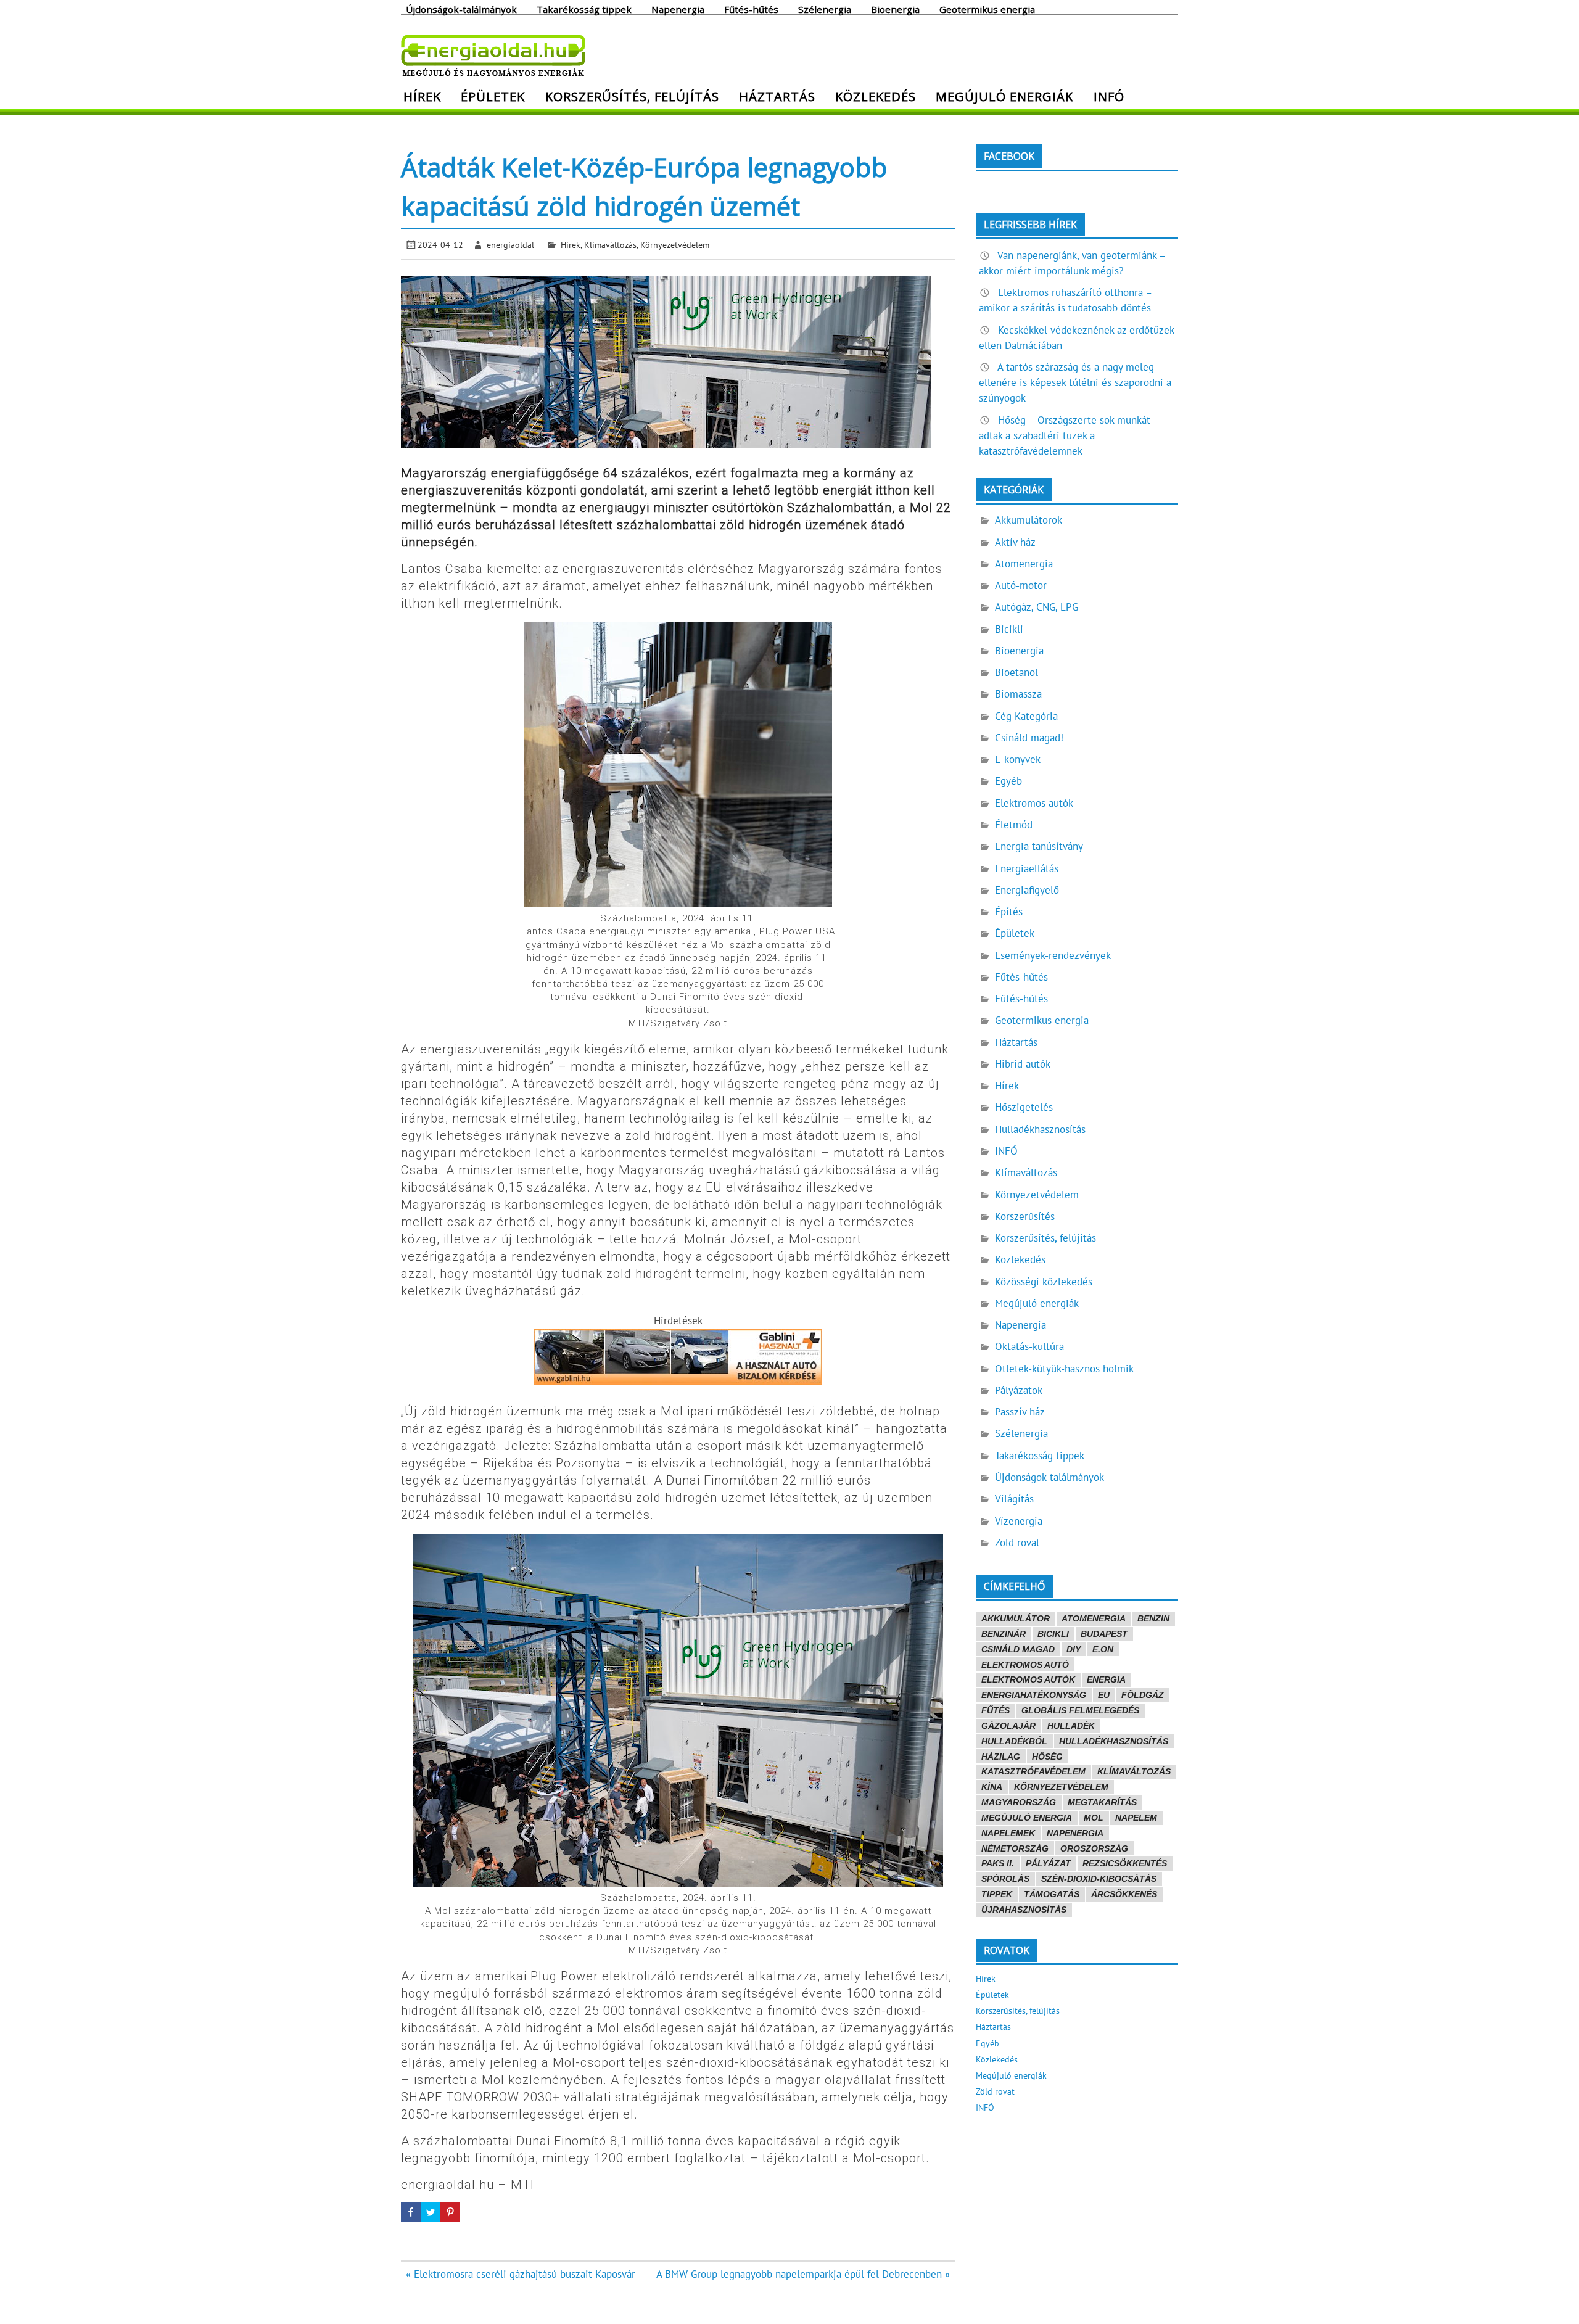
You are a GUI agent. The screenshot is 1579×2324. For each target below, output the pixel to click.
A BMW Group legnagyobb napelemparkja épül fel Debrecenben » (803, 2274)
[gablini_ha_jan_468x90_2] (678, 1381)
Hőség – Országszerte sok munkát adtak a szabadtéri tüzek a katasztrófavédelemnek (1065, 435)
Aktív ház (1015, 542)
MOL (1094, 1818)
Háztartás (777, 96)
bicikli (1053, 1634)
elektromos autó (1025, 1665)
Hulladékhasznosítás (1040, 1129)
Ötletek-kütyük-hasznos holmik (1064, 1369)
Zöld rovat (1017, 1543)
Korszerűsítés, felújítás (632, 96)
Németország (1015, 1848)
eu (1104, 1695)
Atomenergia (1024, 564)
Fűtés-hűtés (751, 9)
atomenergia (1094, 1618)
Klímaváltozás (610, 245)
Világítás (1014, 1499)
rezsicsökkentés (1125, 1863)
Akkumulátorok (1029, 520)
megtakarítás (1102, 1802)
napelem (1136, 1818)
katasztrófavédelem (1033, 1771)
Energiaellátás (1027, 868)
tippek (997, 1894)
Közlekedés (876, 96)
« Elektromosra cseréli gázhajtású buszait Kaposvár (521, 2274)
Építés (1009, 912)
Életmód (1014, 825)
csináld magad (1018, 1649)
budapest (1104, 1634)
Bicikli (1009, 629)
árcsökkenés (1124, 1894)
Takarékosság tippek (584, 9)
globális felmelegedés (1080, 1710)
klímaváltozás (1134, 1771)
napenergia (1075, 1833)
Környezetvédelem (675, 245)
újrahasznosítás (1024, 1910)
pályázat (1048, 1863)
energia (1106, 1679)
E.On (1103, 1649)
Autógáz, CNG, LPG (1037, 607)
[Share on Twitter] (431, 2212)
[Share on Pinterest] (450, 2212)
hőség (1047, 1757)
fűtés (996, 1710)
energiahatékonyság (1034, 1695)
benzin (1153, 1618)
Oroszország (1094, 1848)
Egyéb (1008, 781)
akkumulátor (1016, 1618)
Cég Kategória (1026, 716)
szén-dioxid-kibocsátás (1099, 1879)
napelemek (1008, 1833)
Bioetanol (1016, 672)
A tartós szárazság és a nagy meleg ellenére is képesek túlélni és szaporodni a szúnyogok (1075, 382)
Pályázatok (1019, 1390)
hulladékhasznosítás (1114, 1741)
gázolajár (1008, 1726)
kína (992, 1787)
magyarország (1019, 1802)
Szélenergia (825, 9)
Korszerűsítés (1025, 1216)
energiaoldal (510, 245)
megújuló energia (1027, 1818)
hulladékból (1014, 1741)
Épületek (493, 96)
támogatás (1052, 1894)
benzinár (1004, 1634)
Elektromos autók (1034, 803)
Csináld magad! (1029, 738)
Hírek (422, 96)
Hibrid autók (1023, 1064)
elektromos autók (1028, 1679)
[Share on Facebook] (411, 2212)
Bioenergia (895, 9)
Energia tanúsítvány (1039, 846)
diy (1074, 1649)
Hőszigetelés (1024, 1107)
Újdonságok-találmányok (461, 9)
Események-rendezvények (1053, 955)
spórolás (1005, 1879)
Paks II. (998, 1863)
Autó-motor (1021, 585)
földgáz (1143, 1695)
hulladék (1071, 1726)
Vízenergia (1019, 1521)
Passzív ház (1020, 1412)
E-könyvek (1018, 759)
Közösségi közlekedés (1044, 1282)
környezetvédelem (1061, 1787)
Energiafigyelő (1027, 890)
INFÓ (1109, 96)
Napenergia (678, 9)
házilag (1001, 1757)
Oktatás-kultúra (1029, 1346)
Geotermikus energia (987, 9)
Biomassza (1018, 694)
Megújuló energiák (1004, 96)
